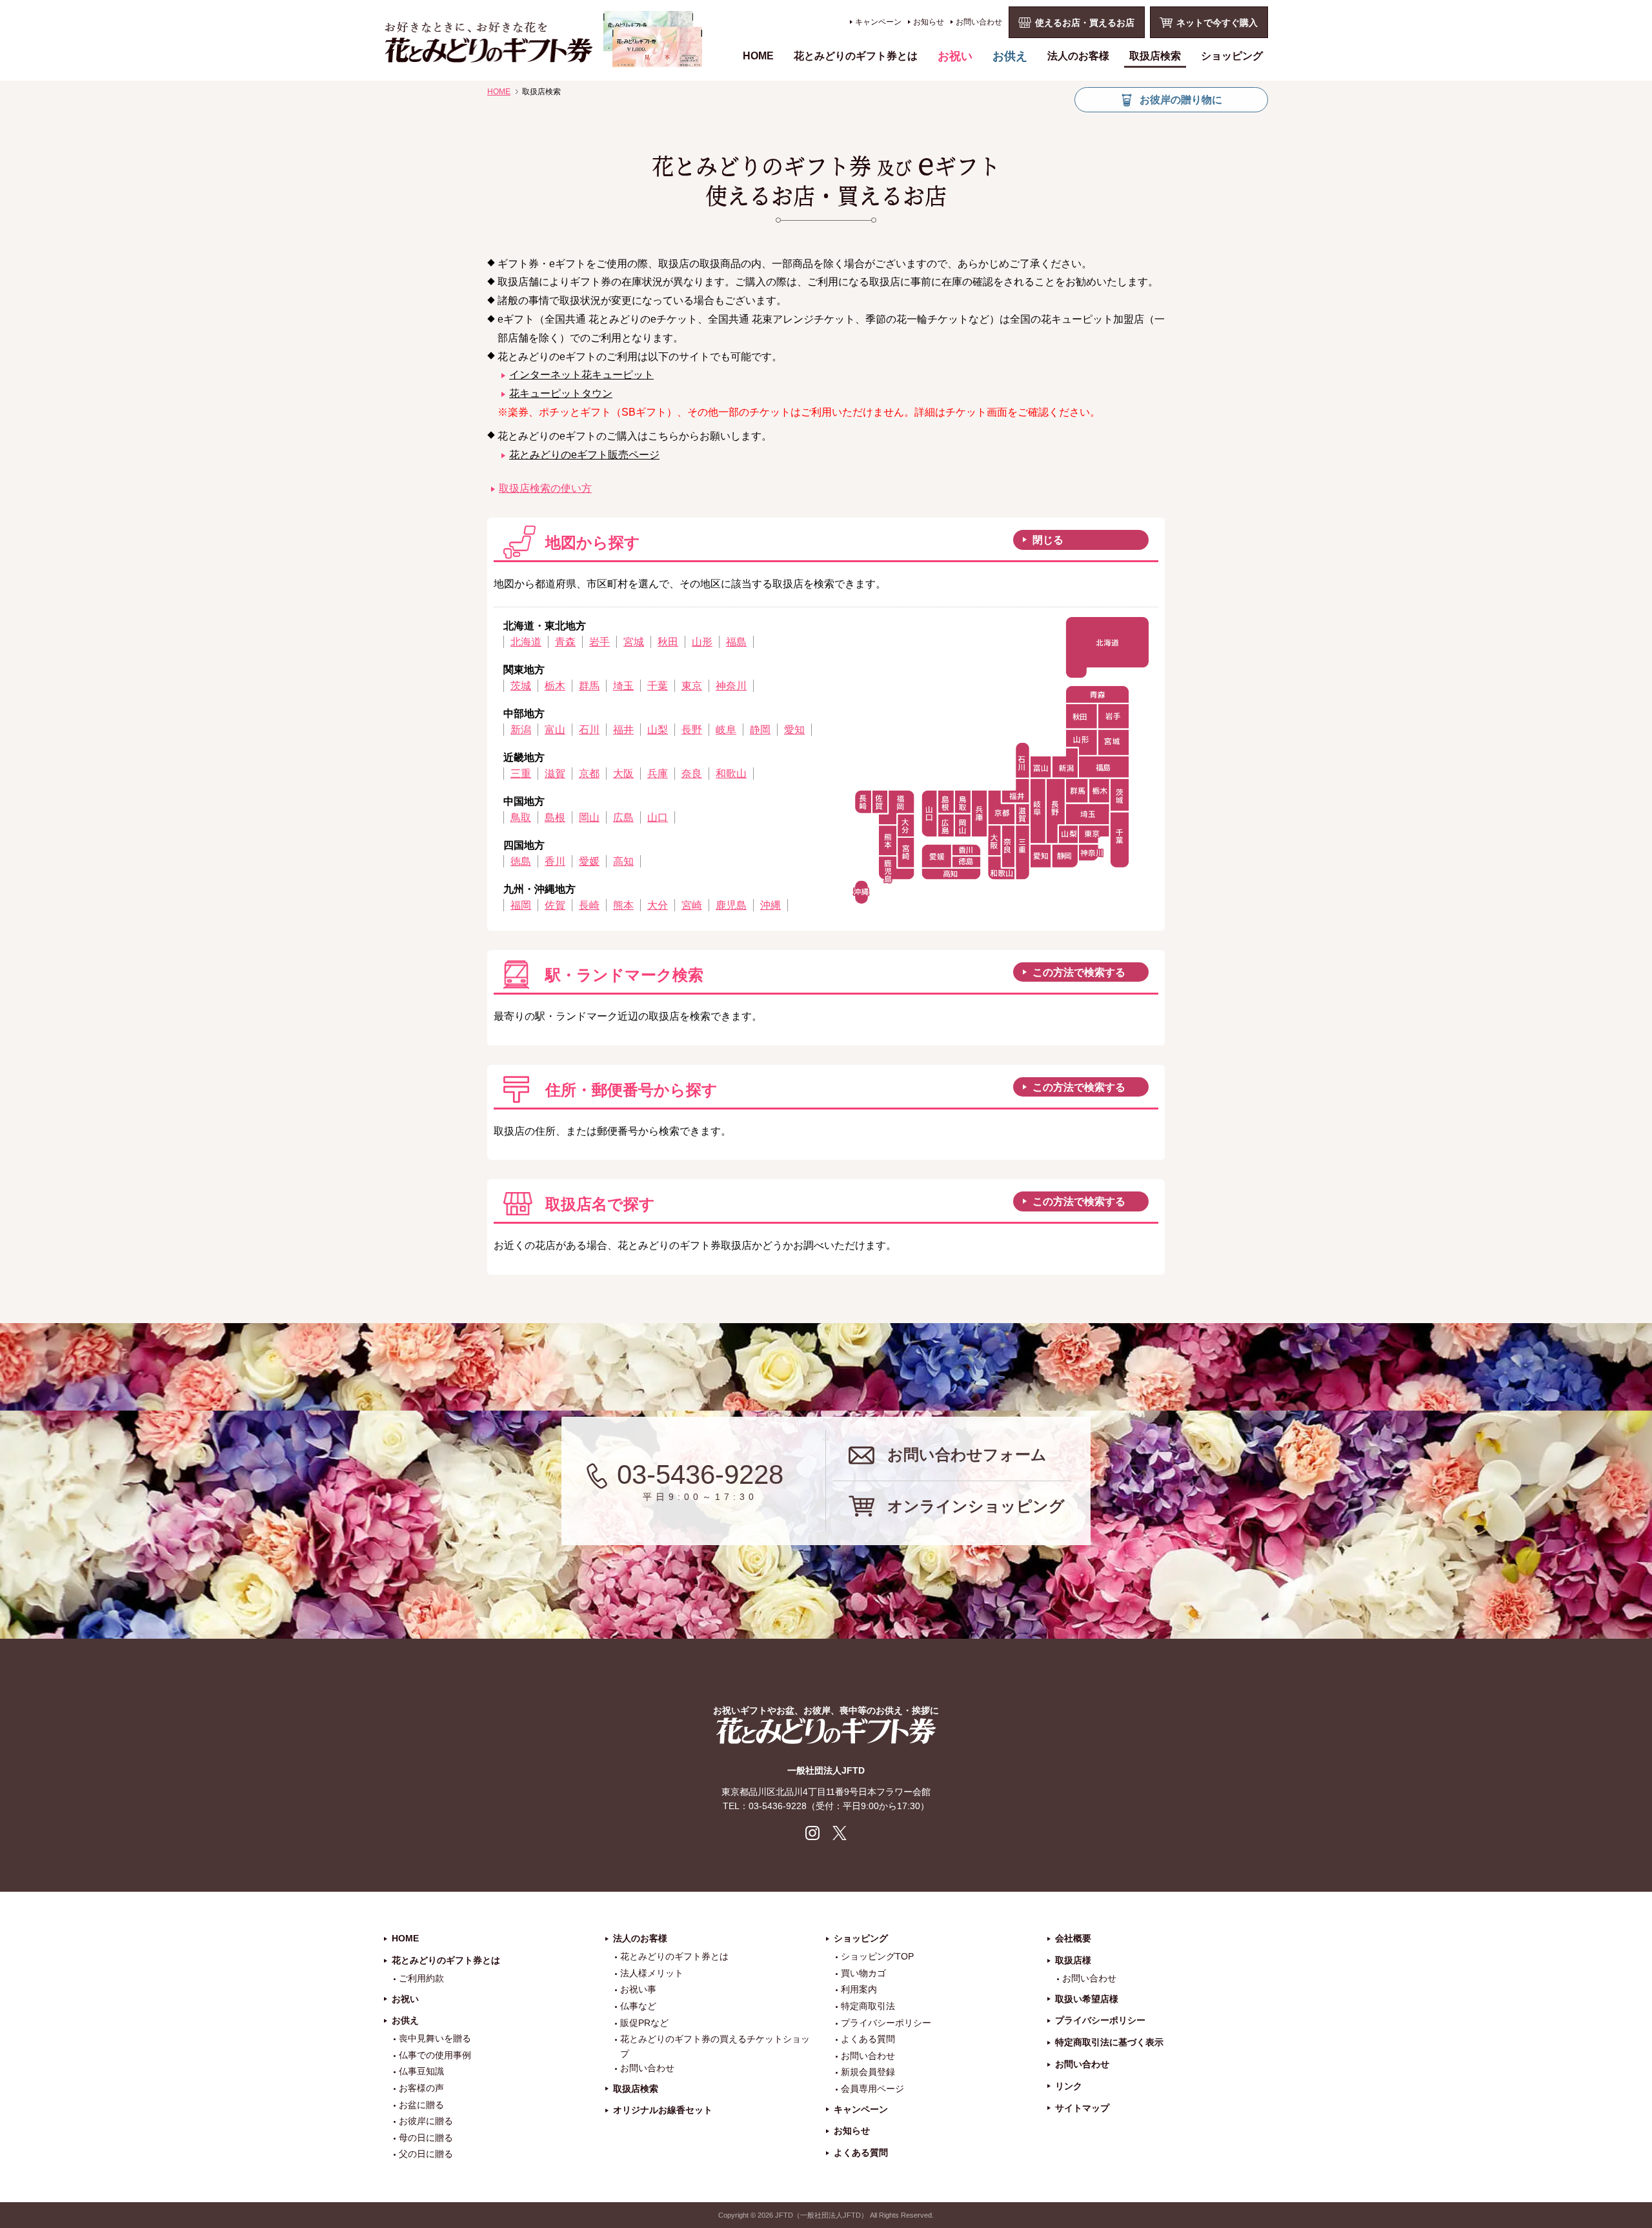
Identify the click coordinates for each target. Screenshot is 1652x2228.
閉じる (1048, 540)
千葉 (658, 686)
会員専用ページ (872, 2089)
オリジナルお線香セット (663, 2110)
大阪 (623, 774)
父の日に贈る (426, 2154)
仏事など (638, 2006)
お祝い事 (638, 1989)
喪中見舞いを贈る (435, 2038)
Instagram (812, 1833)
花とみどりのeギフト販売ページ (584, 455)
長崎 (589, 905)
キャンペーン (878, 22)
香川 (555, 861)
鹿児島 (731, 905)
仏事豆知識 (421, 2071)
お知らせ (929, 22)
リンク (1069, 2086)
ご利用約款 (421, 1978)
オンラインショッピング (976, 1506)
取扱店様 (1073, 1960)
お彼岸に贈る (426, 2121)
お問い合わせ (979, 22)
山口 (658, 817)
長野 (692, 730)
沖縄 (771, 905)
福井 (623, 730)
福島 (736, 642)
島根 (555, 817)
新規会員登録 (868, 2072)
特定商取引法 (868, 2006)
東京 (692, 686)
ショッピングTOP (877, 1956)
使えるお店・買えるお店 (1085, 23)
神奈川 (731, 686)
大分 (658, 905)
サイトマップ (1082, 2108)
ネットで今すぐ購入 (1217, 23)
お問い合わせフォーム (967, 1454)
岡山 (589, 817)
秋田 (668, 642)
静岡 (760, 730)
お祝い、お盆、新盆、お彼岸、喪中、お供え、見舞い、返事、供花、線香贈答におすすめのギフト (543, 39)
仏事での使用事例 (435, 2055)
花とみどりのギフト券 (826, 1731)
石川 (589, 730)
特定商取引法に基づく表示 (1109, 2042)
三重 (521, 774)
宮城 (634, 642)
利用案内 (859, 1989)
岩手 (599, 642)
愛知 (794, 730)
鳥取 (521, 817)
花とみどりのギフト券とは (856, 56)
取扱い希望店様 (1087, 1999)
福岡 (521, 905)
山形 (702, 642)
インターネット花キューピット (581, 375)
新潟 (521, 730)
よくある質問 (868, 2039)
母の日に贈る (426, 2138)
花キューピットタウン (561, 393)
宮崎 (692, 905)
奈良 (692, 774)
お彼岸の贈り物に (1181, 100)
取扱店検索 (1155, 56)
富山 (555, 730)
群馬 (589, 686)
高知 (623, 861)
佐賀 (555, 905)
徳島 (521, 861)
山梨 (658, 730)
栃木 (555, 686)
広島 (623, 817)
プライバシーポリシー (886, 2023)
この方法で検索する (1079, 972)
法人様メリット (652, 1973)
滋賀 (555, 774)
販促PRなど (644, 2023)
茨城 (521, 686)
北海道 (526, 642)
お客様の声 (421, 2088)
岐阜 (726, 730)
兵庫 (658, 774)
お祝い (955, 56)
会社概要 (1073, 1938)
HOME (758, 56)
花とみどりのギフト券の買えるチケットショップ (715, 2046)
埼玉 (623, 686)
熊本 (623, 905)
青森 (565, 642)
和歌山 (731, 774)
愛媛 (589, 861)
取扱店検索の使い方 (545, 488)
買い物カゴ (863, 1973)
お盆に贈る (421, 2105)
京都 (589, 774)
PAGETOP (1639, 2144)
